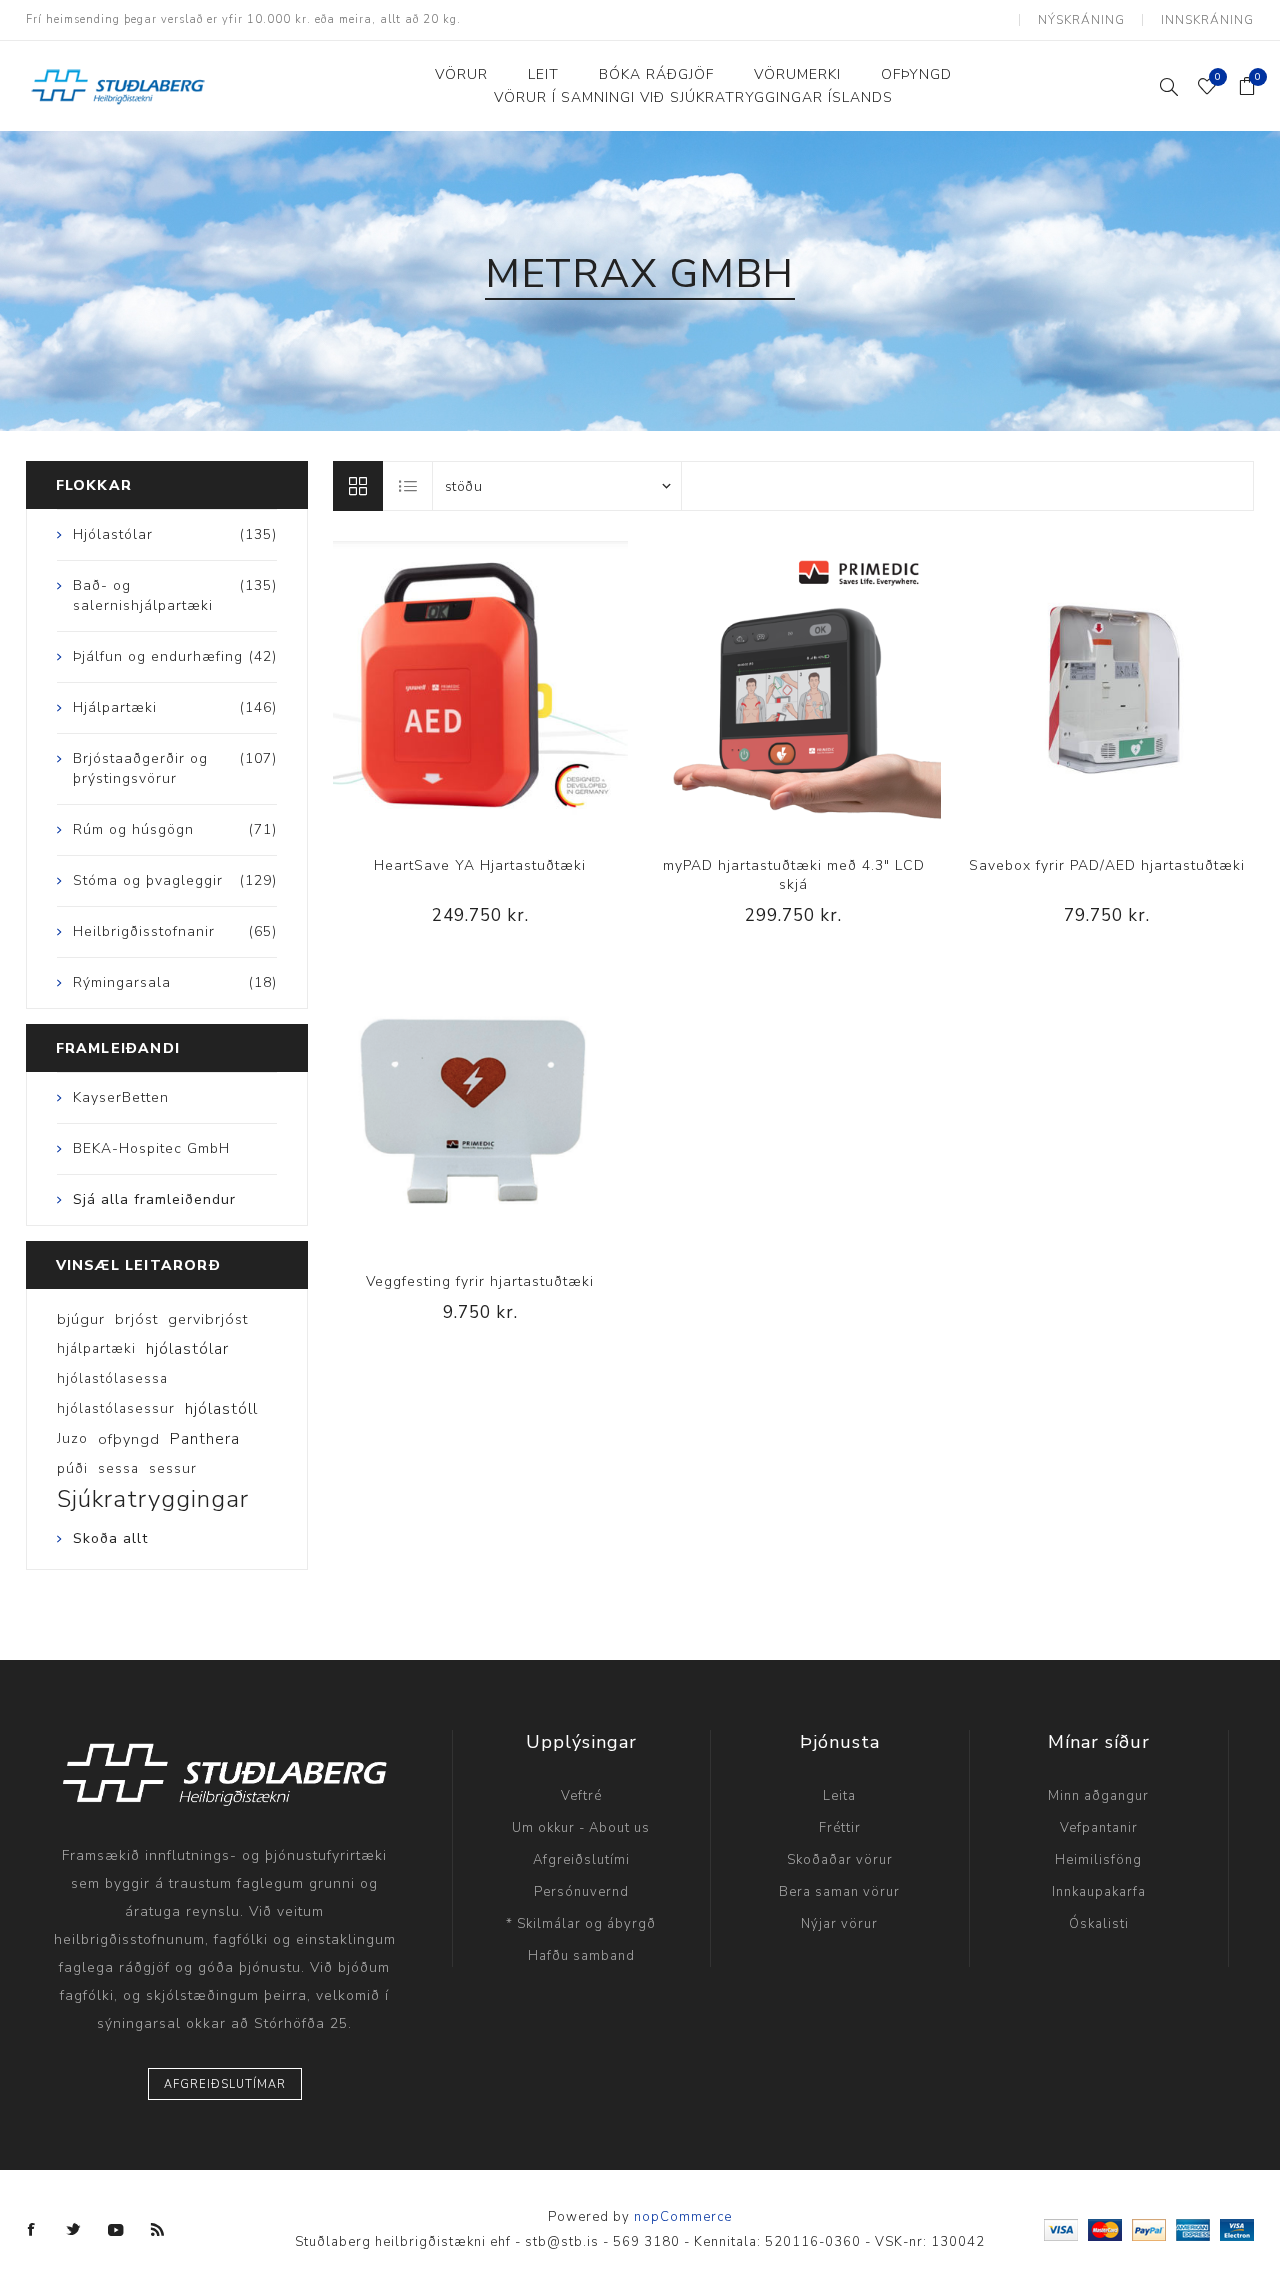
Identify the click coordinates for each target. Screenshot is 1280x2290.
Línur (358, 486)
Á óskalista (480, 688)
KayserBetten (121, 1097)
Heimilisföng (1098, 1860)
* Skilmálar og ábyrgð (581, 1924)
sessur (173, 1468)
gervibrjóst (208, 1319)
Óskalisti (1099, 1924)
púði (72, 1468)
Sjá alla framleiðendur (154, 1199)
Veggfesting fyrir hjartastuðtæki (480, 1281)
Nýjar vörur (839, 1924)
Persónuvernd (581, 1892)
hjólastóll (221, 1409)
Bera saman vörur (839, 1892)
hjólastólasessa (112, 1378)
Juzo (72, 1438)
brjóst (136, 1319)
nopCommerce (683, 2217)
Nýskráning (1081, 20)
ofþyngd (129, 1439)
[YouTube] (116, 2230)
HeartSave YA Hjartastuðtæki (480, 865)
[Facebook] (32, 2230)
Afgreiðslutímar (225, 2084)
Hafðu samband (581, 1956)
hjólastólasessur (116, 1408)
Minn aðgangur (1098, 1796)
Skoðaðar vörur (840, 1860)
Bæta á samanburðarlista (439, 688)
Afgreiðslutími (581, 1860)
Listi (409, 486)
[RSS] (158, 2230)
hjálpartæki (96, 1348)
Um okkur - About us (581, 1828)
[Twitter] (74, 2230)
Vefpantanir (1099, 1828)
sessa (118, 1468)
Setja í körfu (521, 688)
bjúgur (81, 1319)
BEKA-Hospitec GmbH (151, 1148)
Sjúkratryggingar (153, 1499)
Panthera (205, 1439)
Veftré (581, 1796)
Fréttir (840, 1828)
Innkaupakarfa (1099, 1892)
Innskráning (1207, 20)
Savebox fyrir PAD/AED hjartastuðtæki (1107, 865)
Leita (839, 1796)
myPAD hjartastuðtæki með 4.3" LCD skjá (794, 875)
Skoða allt (110, 1538)
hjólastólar (187, 1349)
